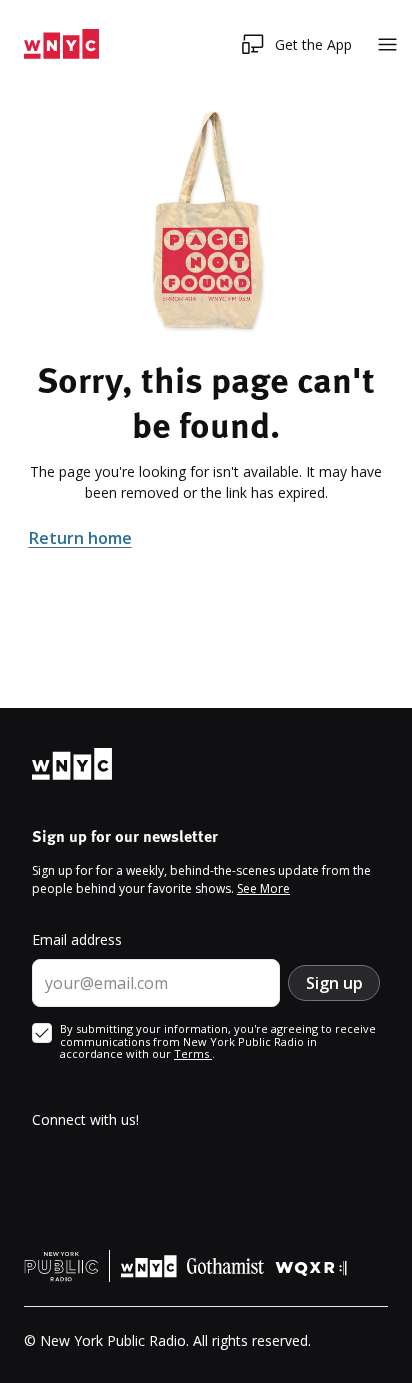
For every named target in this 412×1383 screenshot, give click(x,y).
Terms (193, 1053)
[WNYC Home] (61, 44)
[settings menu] (387, 44)
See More (263, 888)
